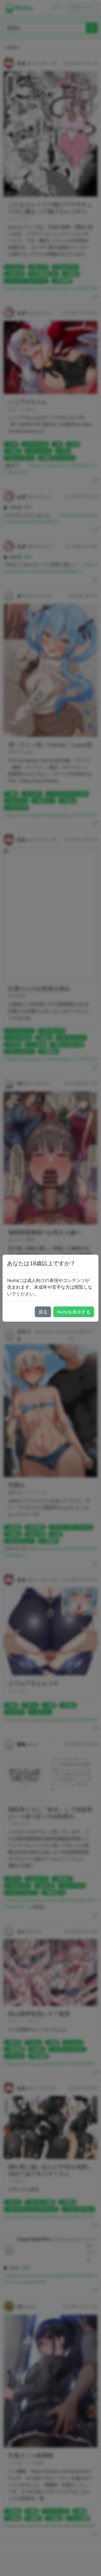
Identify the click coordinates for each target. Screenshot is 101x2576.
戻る (43, 1312)
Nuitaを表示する (74, 1312)
